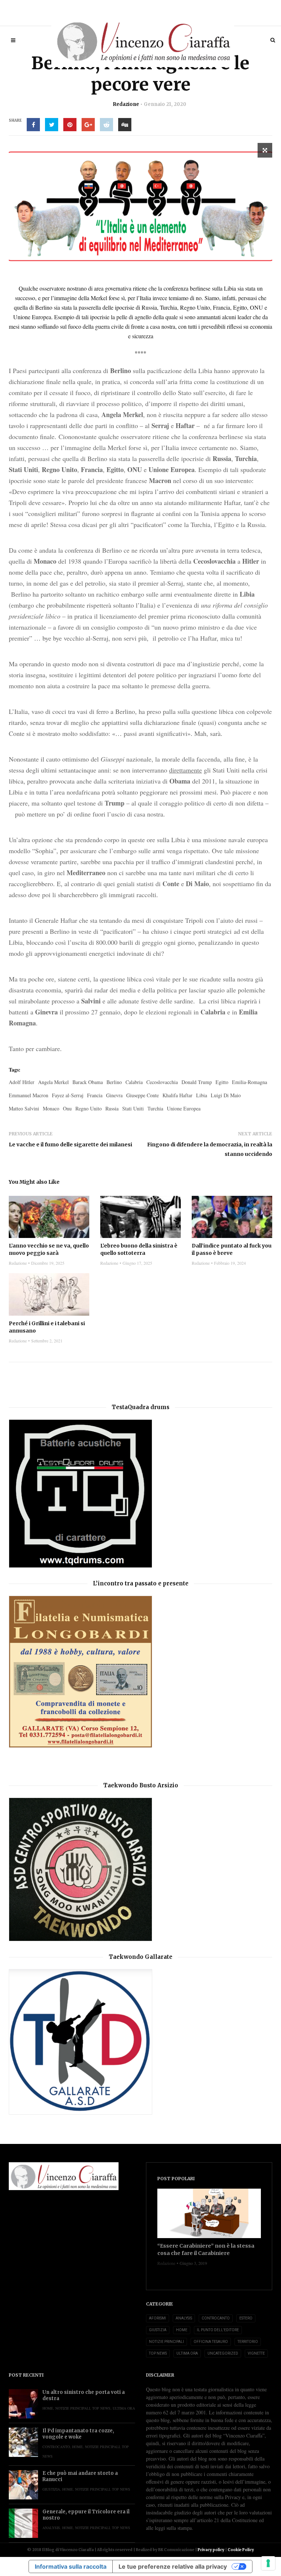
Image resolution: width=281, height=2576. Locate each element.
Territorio (248, 2342)
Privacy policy (211, 2550)
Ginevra (114, 1095)
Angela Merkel (53, 1082)
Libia (202, 1095)
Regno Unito (89, 1108)
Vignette (256, 2353)
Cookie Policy (241, 2550)
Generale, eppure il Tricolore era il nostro (86, 2515)
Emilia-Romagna (250, 1082)
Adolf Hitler (22, 1082)
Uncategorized (223, 2353)
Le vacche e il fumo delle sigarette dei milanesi (70, 1145)
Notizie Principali (166, 2342)
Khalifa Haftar (177, 1095)
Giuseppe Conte (143, 1095)
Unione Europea (184, 1108)
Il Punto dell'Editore (218, 2330)
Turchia (155, 1108)
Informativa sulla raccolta (71, 2566)
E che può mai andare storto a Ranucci (80, 2476)
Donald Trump (197, 1082)
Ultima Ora (187, 2353)
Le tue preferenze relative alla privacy (173, 2566)
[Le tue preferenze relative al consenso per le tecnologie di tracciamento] (268, 2563)
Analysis (184, 2318)
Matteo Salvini (24, 1108)
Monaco (51, 1108)
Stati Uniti (133, 1108)
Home (182, 2330)
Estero (246, 2318)
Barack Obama (88, 1082)
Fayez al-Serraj (68, 1095)
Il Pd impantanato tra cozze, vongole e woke (78, 2434)
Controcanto (216, 2318)
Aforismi (158, 2318)
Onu (67, 1108)
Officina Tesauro (211, 2342)
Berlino (114, 1082)
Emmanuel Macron (29, 1095)
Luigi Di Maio (226, 1095)
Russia (112, 1108)
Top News (158, 2353)
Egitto (222, 1082)
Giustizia (158, 2330)
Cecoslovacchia (162, 1082)
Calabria (134, 1082)
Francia (95, 1095)
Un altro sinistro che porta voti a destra (84, 2395)
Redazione (126, 104)
